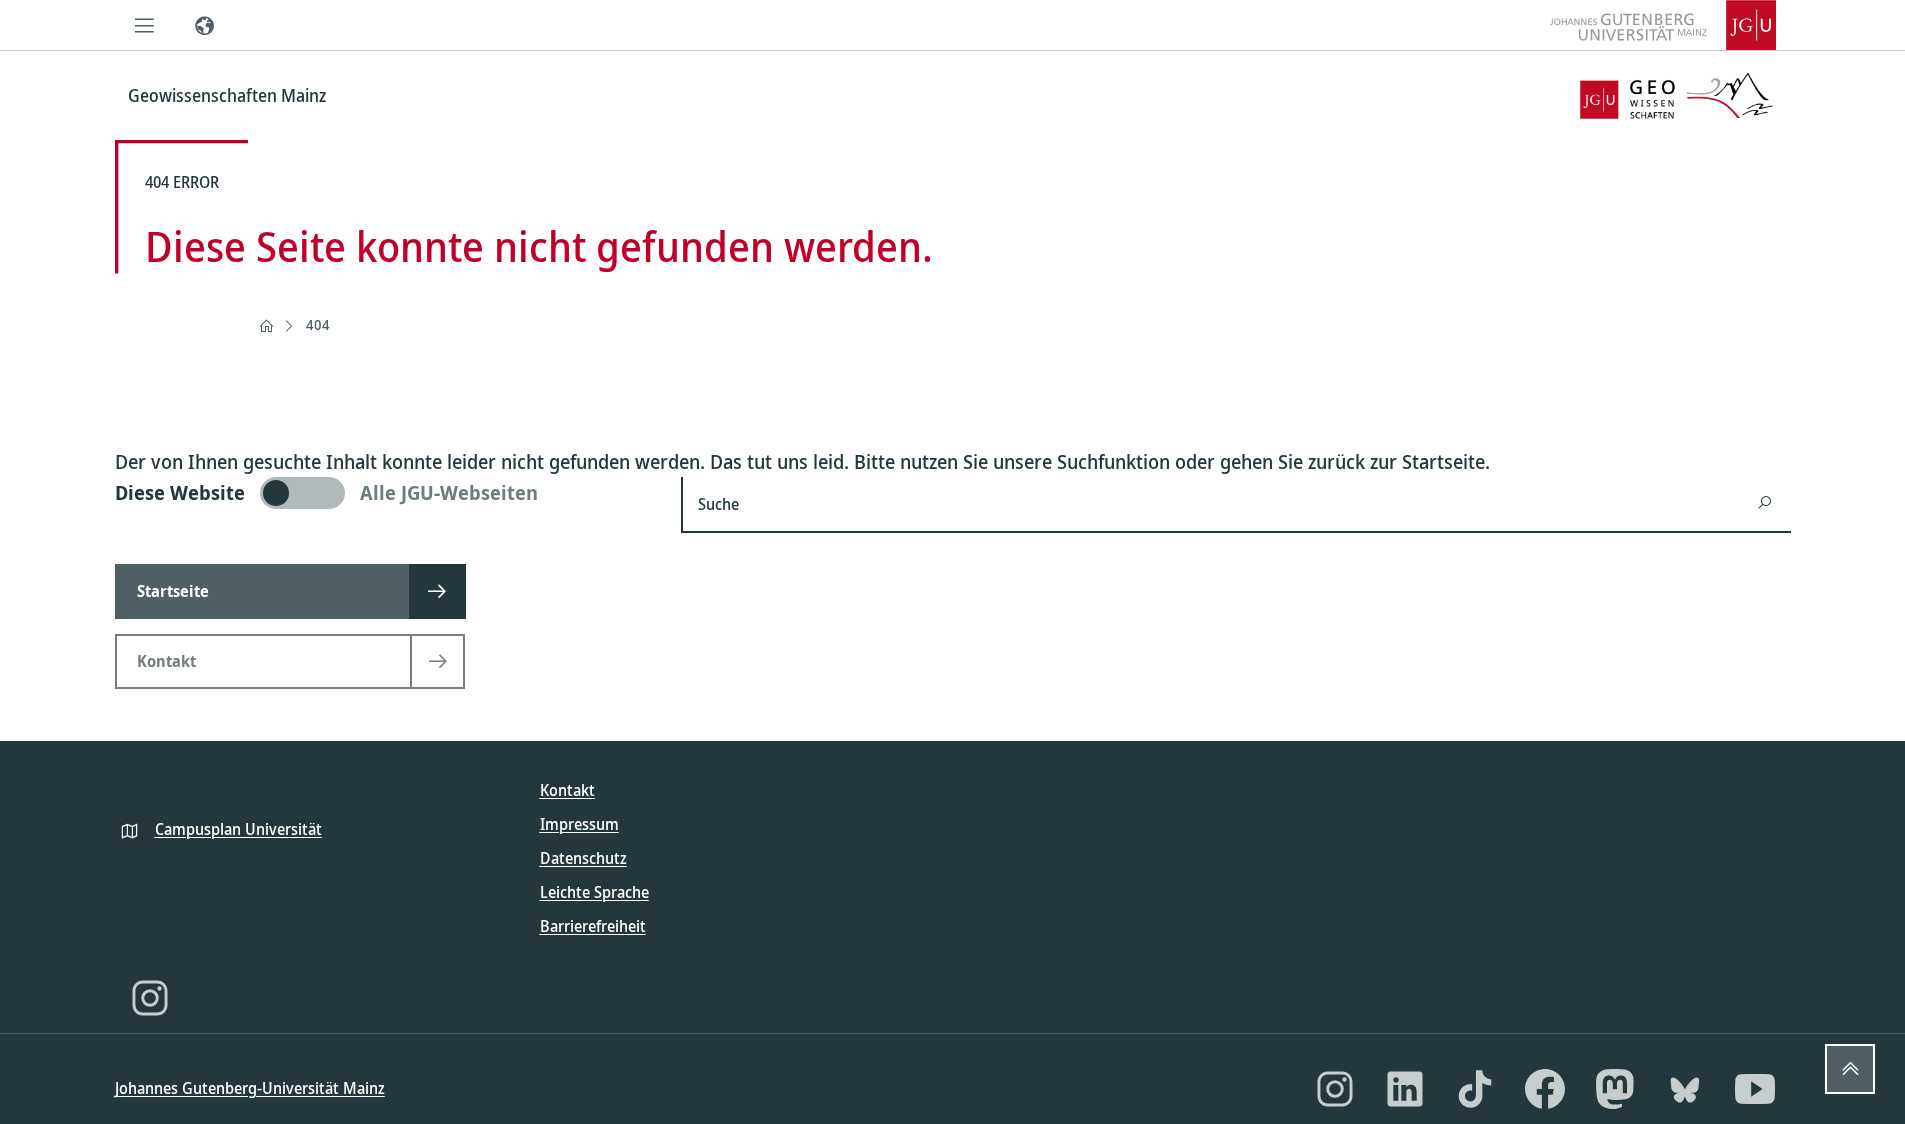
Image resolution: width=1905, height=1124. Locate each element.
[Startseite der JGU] (1663, 25)
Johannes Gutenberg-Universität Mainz (250, 1088)
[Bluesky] (1685, 1089)
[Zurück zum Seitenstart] (1850, 1069)
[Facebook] (1545, 1089)
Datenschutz (583, 858)
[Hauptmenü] (145, 25)
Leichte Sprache (594, 892)
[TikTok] (1475, 1089)
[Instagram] (150, 998)
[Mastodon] (1615, 1089)
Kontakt (567, 790)
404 (318, 324)
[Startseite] (266, 326)
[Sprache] (205, 25)
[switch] (386, 493)
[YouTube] (1755, 1089)
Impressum (579, 824)
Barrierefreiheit (593, 926)
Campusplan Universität (238, 829)
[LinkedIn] (1405, 1089)
